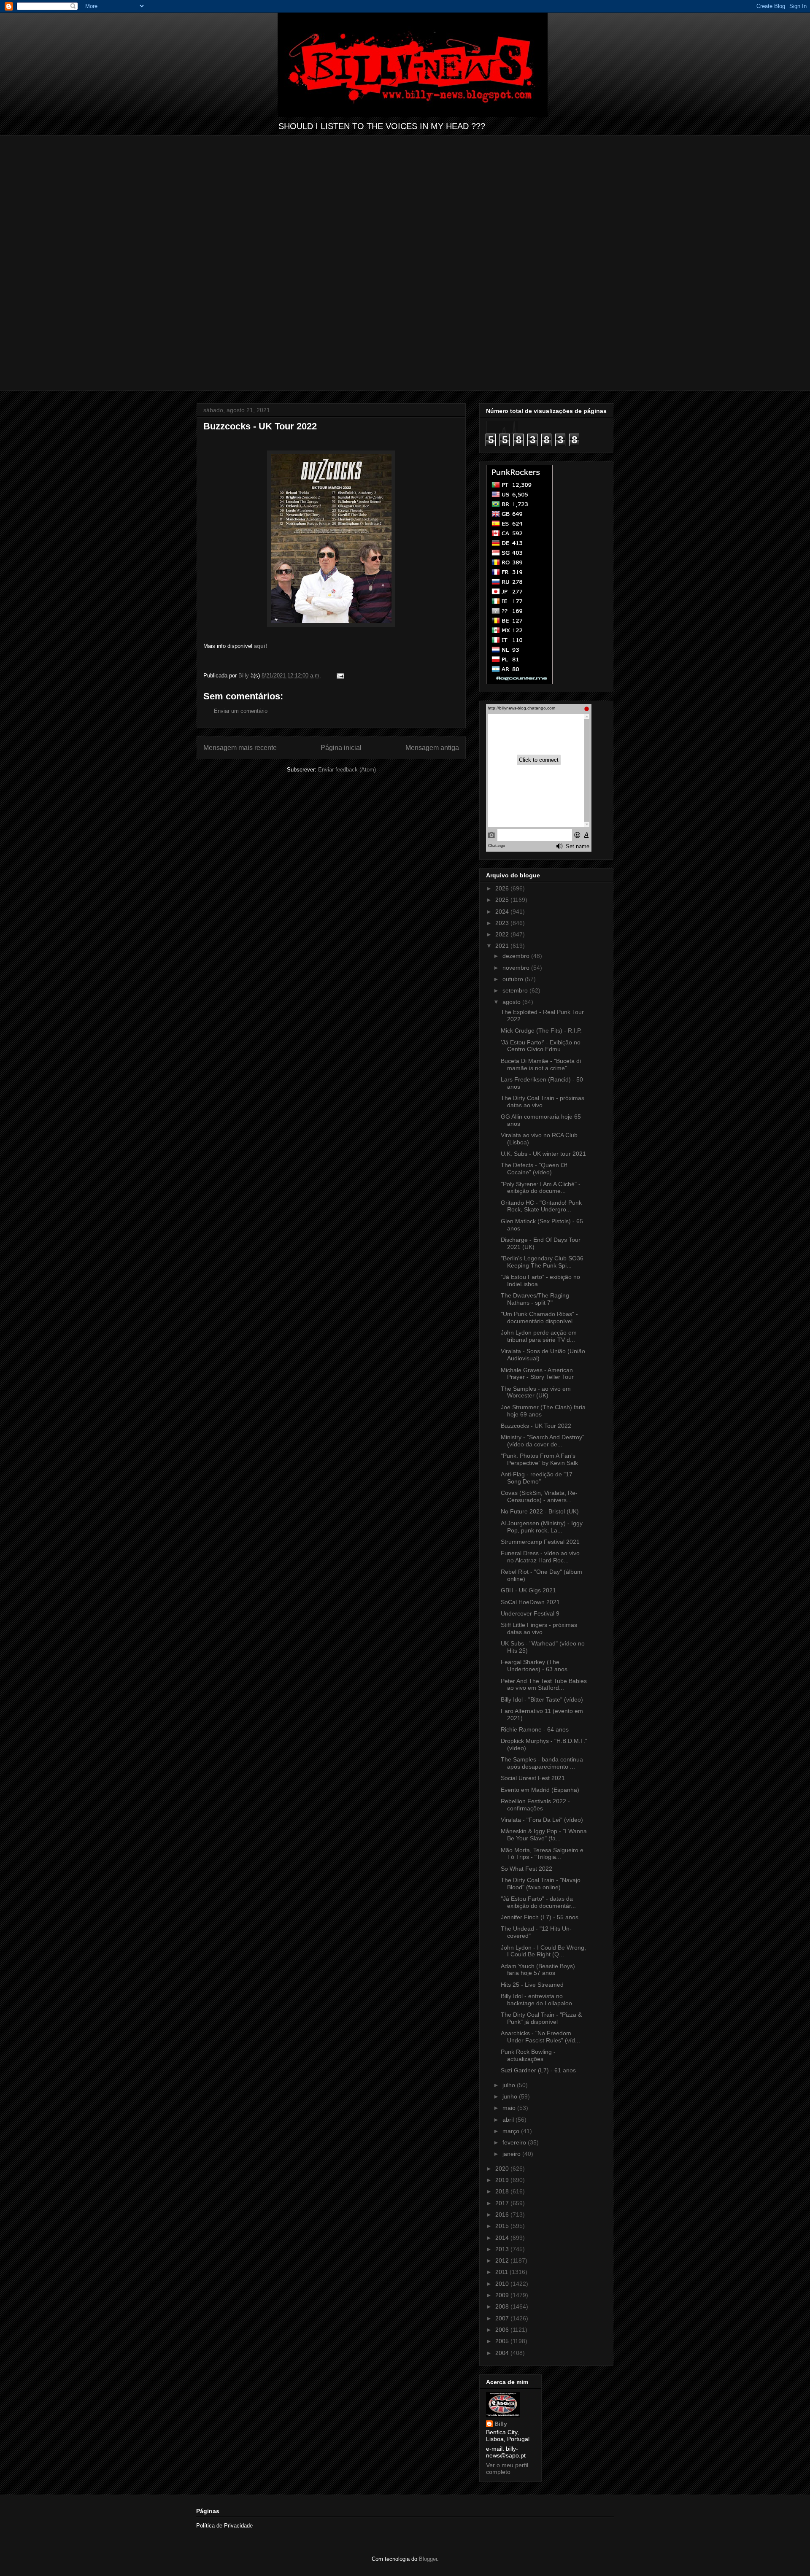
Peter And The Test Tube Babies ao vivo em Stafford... (544, 1685)
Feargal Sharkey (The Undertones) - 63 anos (534, 1666)
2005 (503, 2341)
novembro (517, 968)
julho (510, 2085)
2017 (503, 2203)
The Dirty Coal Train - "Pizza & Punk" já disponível (541, 2018)
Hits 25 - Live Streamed (532, 1985)
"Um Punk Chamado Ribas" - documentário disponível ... (540, 1318)
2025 (503, 900)
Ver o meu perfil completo (507, 2468)
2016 (503, 2215)
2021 (503, 946)
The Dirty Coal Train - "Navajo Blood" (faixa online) (541, 1884)
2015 (503, 2226)
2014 (503, 2238)
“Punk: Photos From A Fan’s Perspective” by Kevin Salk (539, 1459)
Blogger (428, 2559)
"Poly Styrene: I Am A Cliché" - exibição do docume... (541, 1188)
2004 (503, 2353)
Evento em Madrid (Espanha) (540, 1790)
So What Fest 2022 (526, 1869)
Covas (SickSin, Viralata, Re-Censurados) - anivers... (539, 1496)
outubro (514, 979)
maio (510, 2108)
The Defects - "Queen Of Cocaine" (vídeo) (534, 1169)
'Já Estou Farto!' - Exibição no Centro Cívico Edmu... (541, 1046)
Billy (501, 2424)
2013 (503, 2249)
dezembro (517, 956)
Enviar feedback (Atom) (347, 770)
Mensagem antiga (432, 748)
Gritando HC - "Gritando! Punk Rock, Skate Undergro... (541, 1206)
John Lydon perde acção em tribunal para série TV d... (539, 1336)
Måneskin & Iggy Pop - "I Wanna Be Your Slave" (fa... (544, 1835)
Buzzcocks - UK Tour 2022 (536, 1426)
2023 (503, 923)
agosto (512, 1002)
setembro (516, 990)
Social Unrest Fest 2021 (533, 1778)
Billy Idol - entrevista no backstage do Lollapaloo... (539, 2000)
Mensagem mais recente (240, 748)
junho (511, 2096)
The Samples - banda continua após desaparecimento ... (542, 1763)
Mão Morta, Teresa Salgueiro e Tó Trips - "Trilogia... (542, 1854)
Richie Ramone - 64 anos (535, 1729)
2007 (503, 2318)
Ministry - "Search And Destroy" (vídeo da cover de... (543, 1441)
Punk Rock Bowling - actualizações (528, 2055)
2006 (503, 2330)
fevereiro (515, 2142)
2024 (503, 912)
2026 (503, 888)
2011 (502, 2272)
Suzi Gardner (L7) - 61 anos (538, 2070)
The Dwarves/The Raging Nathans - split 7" (535, 1299)
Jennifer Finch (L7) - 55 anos (540, 1917)
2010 (503, 2284)
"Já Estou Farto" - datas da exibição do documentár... (538, 1902)
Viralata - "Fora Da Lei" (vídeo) (542, 1820)
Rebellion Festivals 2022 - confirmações (535, 1805)
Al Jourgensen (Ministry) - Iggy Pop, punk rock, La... (542, 1527)
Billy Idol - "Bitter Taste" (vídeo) (542, 1699)
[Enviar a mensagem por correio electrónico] (340, 676)
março (512, 2131)
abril (509, 2120)
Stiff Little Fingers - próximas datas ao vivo (539, 1628)
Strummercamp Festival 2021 (540, 1542)
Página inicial (341, 748)
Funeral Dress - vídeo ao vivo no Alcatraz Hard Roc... (540, 1557)
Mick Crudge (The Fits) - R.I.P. (541, 1030)
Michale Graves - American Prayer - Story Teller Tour (537, 1374)
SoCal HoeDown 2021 (530, 1602)
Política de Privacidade (224, 2526)
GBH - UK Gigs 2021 (528, 1590)
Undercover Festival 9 (530, 1613)
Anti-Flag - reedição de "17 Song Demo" (537, 1478)
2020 (503, 2169)
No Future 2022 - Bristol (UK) (540, 1511)
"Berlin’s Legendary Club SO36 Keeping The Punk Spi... (542, 1262)
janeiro (512, 2154)
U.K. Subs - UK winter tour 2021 (543, 1154)
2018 (503, 2191)
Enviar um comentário (241, 711)
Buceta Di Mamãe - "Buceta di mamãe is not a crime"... (541, 1064)
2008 (503, 2306)
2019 (503, 2180)
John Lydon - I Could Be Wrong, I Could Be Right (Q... (543, 1951)
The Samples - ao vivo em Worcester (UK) (536, 1392)
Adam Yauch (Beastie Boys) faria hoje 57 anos (538, 1970)
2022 (503, 934)
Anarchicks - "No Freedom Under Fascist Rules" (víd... (540, 2037)
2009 (503, 2295)
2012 (503, 2260)
